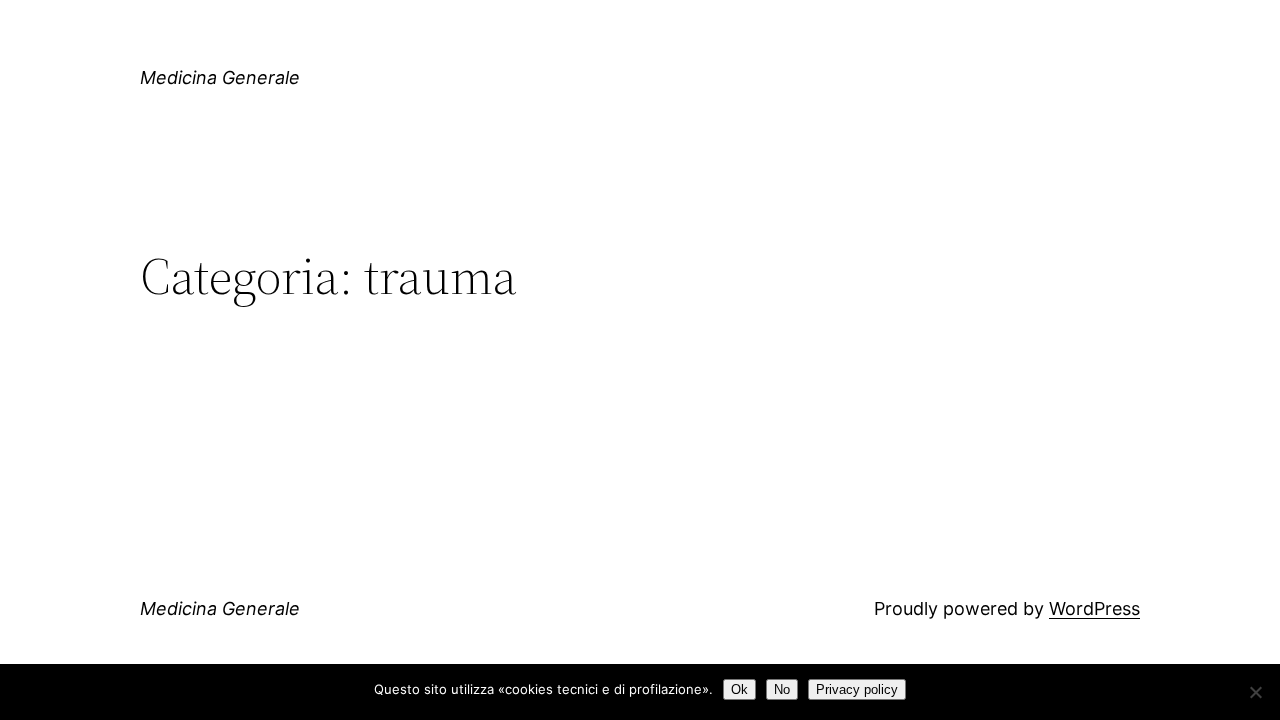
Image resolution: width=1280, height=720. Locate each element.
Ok (739, 689)
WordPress (1094, 608)
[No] (1255, 692)
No (782, 689)
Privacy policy (857, 689)
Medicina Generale (220, 77)
